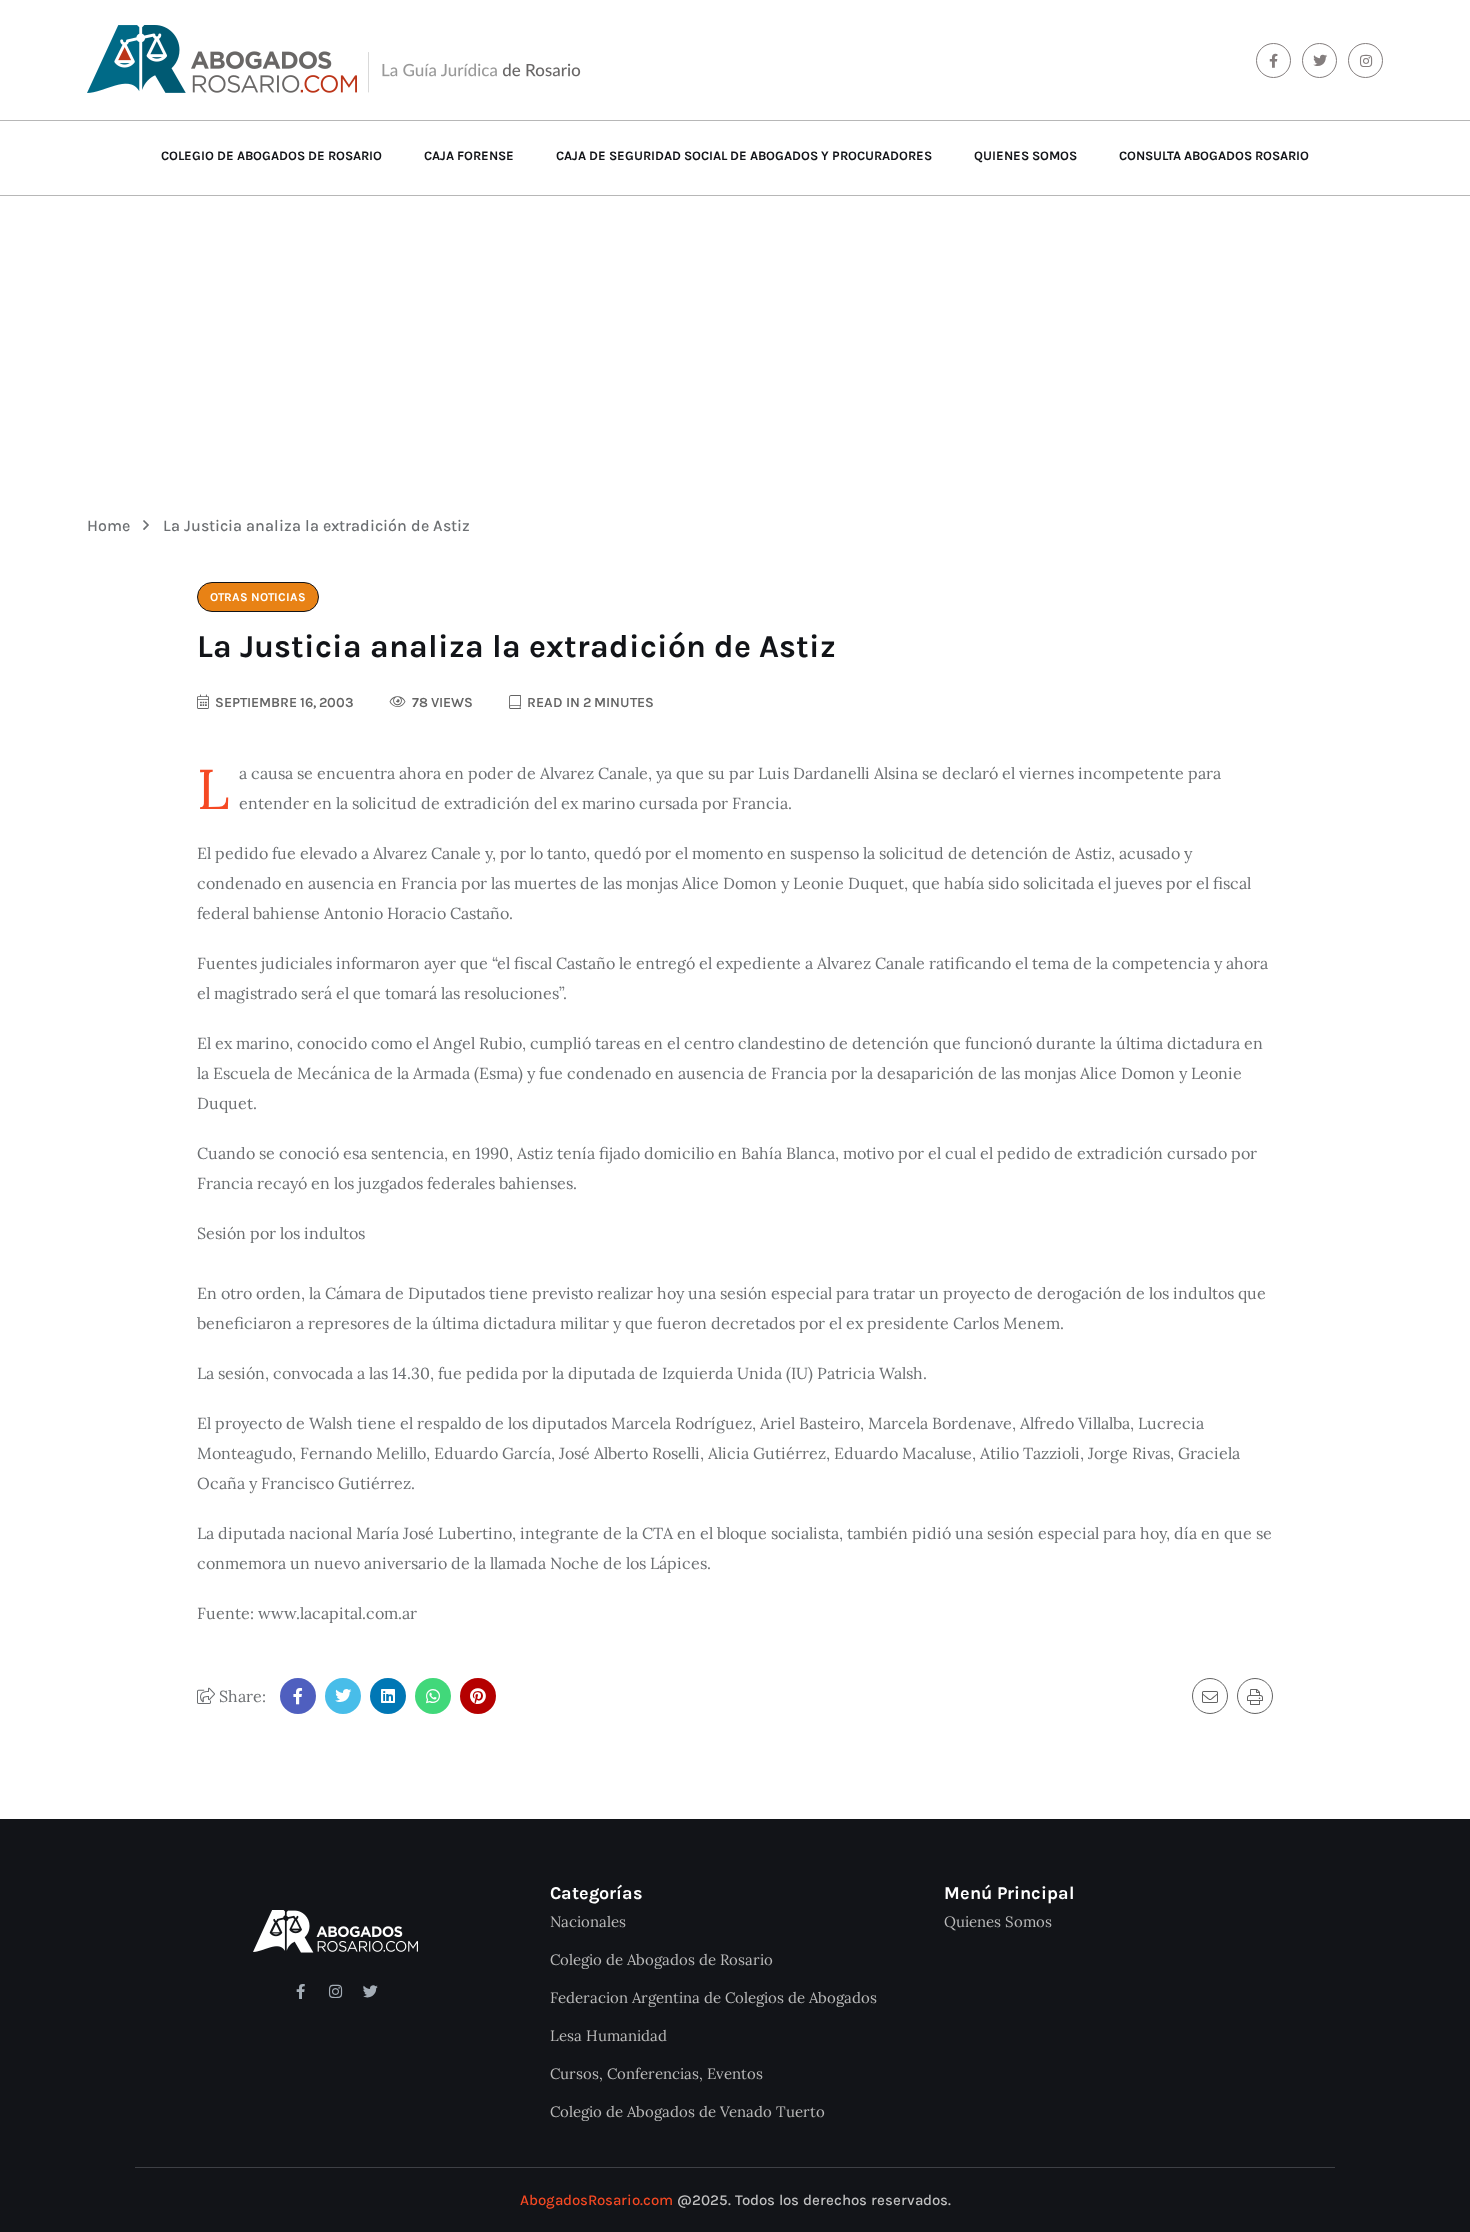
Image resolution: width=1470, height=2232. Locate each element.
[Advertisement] (735, 341)
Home (112, 525)
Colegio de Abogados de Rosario (271, 155)
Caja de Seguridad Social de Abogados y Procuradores (744, 155)
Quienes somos (1025, 155)
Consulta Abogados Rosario (1214, 155)
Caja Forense (469, 155)
